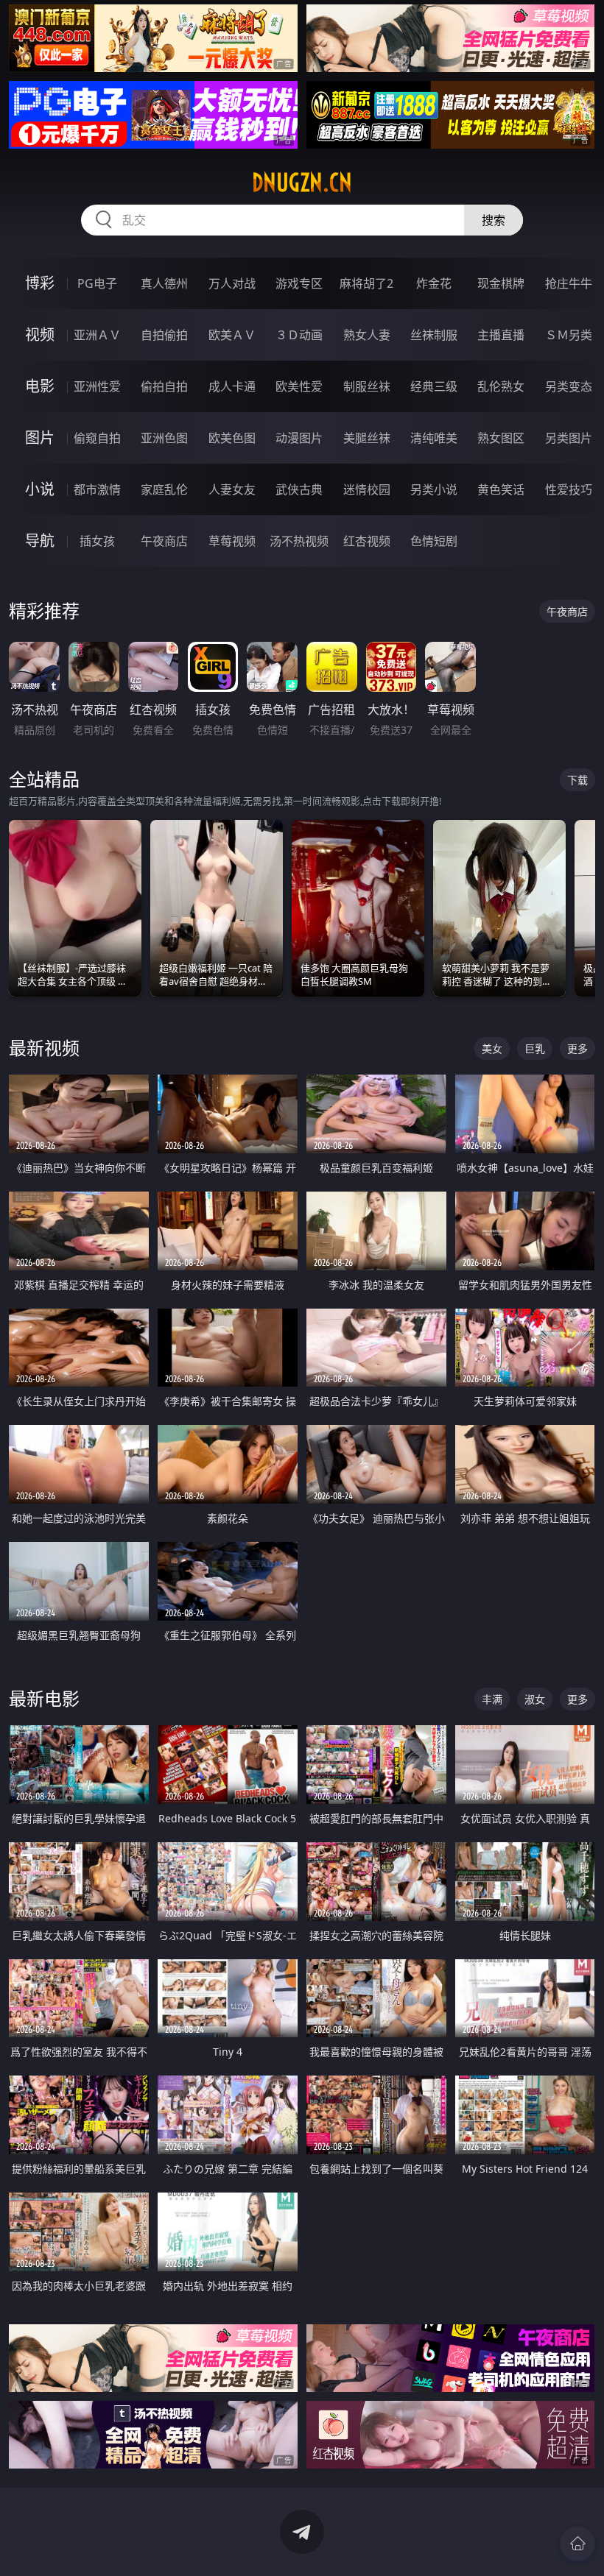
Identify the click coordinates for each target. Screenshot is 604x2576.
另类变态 (569, 386)
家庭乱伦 (164, 489)
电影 (40, 386)
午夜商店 (164, 541)
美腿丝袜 (367, 438)
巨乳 (535, 1048)
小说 (40, 489)
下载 (577, 780)
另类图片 (569, 438)
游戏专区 (299, 283)
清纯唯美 (434, 438)
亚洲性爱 (97, 386)
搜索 (494, 220)
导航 (40, 541)
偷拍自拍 (164, 386)
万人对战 (232, 283)
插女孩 (97, 541)
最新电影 (44, 1698)
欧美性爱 (299, 386)
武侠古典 (299, 489)
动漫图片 (299, 438)
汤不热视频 (299, 541)
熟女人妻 (367, 335)
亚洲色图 (164, 438)
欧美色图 (232, 438)
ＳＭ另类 (569, 335)
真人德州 (164, 283)
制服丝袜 (367, 386)
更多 (577, 1048)
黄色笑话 (501, 489)
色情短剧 (434, 541)
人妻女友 (232, 489)
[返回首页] (577, 2544)
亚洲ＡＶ (97, 335)
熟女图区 (501, 438)
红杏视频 (367, 541)
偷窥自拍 (97, 438)
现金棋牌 (501, 283)
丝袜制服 (434, 335)
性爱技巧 (569, 489)
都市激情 (97, 489)
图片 (40, 438)
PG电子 (97, 283)
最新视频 (44, 1048)
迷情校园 (367, 489)
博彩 (40, 283)
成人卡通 (232, 386)
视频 (40, 335)
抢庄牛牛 (569, 283)
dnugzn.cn (302, 183)
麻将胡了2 (366, 283)
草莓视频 (232, 541)
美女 (492, 1048)
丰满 (492, 1699)
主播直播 (501, 335)
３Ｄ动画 (299, 335)
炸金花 (434, 283)
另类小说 (434, 489)
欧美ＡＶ (232, 335)
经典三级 (434, 386)
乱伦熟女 (501, 386)
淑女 (535, 1699)
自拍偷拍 (164, 335)
